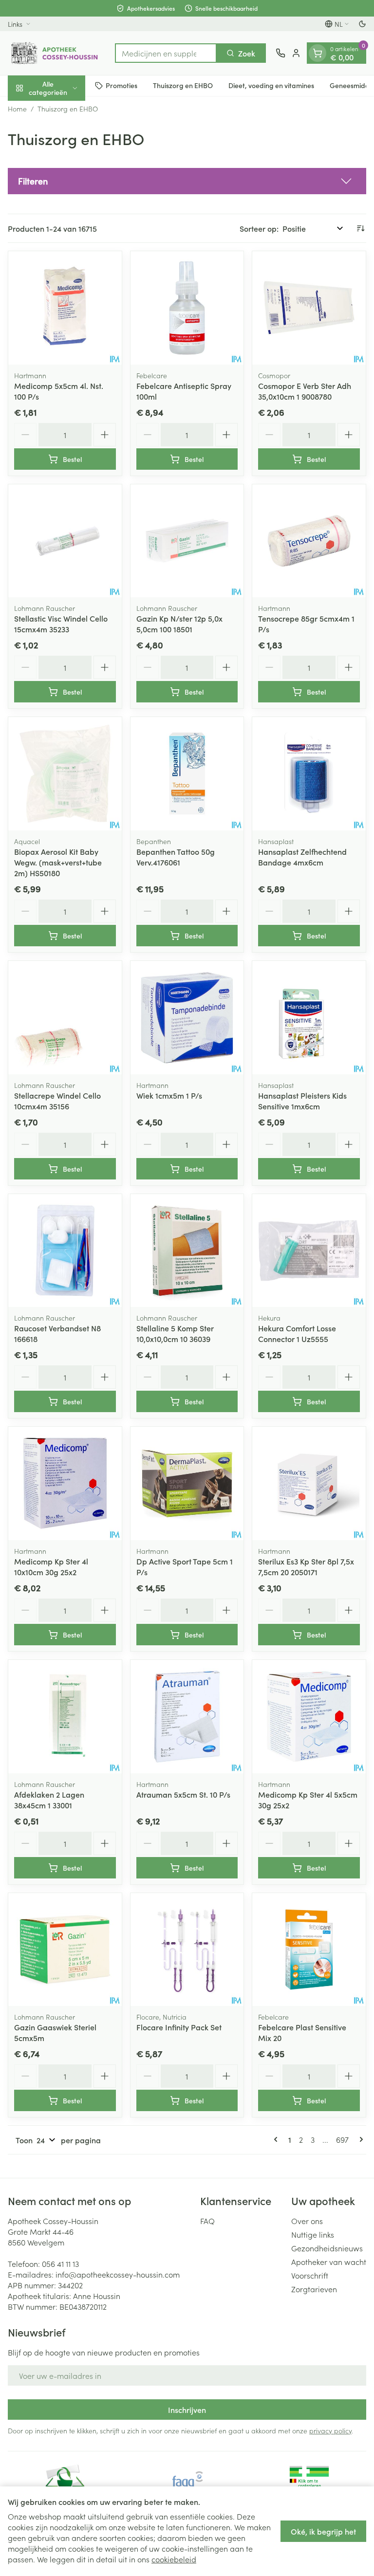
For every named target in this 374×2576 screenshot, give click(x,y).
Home (17, 109)
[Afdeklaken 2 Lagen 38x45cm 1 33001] (65, 1717)
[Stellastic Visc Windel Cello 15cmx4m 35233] (65, 541)
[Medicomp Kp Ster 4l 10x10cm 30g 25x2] (65, 1483)
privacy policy (330, 2430)
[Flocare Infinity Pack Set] (187, 1950)
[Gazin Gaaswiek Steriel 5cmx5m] (65, 1950)
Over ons (307, 2221)
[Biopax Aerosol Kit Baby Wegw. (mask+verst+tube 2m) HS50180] (65, 774)
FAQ (207, 2221)
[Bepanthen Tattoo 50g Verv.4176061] (187, 774)
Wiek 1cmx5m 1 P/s (169, 1095)
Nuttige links (313, 2234)
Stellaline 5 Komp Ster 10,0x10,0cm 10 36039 (175, 1333)
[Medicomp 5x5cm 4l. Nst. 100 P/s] (65, 308)
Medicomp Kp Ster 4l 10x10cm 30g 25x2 (51, 1566)
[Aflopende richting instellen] (360, 228)
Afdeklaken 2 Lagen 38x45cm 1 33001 (49, 1800)
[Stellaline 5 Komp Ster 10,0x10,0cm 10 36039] (187, 1251)
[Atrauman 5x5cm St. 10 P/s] (187, 1717)
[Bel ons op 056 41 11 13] (280, 53)
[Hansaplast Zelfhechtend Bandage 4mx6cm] (309, 774)
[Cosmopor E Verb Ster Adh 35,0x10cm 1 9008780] (309, 308)
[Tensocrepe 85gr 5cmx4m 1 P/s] (309, 541)
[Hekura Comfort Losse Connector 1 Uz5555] (309, 1251)
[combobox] (166, 53)
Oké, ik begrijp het (323, 2531)
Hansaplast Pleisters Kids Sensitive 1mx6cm (302, 1101)
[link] (278, 2139)
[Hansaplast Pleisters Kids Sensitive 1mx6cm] (309, 1018)
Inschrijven (187, 2410)
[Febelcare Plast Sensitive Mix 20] (309, 1950)
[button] (187, 181)
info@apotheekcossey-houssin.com (118, 2274)
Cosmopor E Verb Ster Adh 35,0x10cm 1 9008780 (305, 391)
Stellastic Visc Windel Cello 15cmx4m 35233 (61, 624)
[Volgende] (359, 2139)
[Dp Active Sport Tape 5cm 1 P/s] (187, 1483)
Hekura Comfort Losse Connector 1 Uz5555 (297, 1333)
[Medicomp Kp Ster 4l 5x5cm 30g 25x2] (309, 1717)
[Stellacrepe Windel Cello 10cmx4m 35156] (65, 1018)
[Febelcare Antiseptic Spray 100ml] (187, 308)
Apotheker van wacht (329, 2262)
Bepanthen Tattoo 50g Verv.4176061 (176, 857)
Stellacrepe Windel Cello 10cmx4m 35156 (57, 1101)
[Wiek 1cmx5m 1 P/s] (187, 1018)
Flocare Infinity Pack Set (179, 2027)
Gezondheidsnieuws (327, 2248)
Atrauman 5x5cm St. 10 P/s (183, 1794)
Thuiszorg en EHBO (183, 85)
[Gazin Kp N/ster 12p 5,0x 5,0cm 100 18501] (187, 541)
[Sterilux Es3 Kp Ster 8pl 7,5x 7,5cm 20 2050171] (309, 1483)
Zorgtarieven (314, 2289)
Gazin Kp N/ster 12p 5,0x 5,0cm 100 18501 (179, 624)
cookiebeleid (174, 2559)
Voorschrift (310, 2275)
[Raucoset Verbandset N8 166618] (65, 1251)
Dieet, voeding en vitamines (271, 85)
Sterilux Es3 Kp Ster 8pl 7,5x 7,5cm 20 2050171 (306, 1566)
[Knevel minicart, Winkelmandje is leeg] (318, 53)
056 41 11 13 (60, 2263)
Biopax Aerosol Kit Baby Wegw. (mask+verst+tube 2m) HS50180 (58, 862)
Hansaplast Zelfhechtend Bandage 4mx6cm (302, 857)
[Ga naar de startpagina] (56, 53)
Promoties (122, 85)
